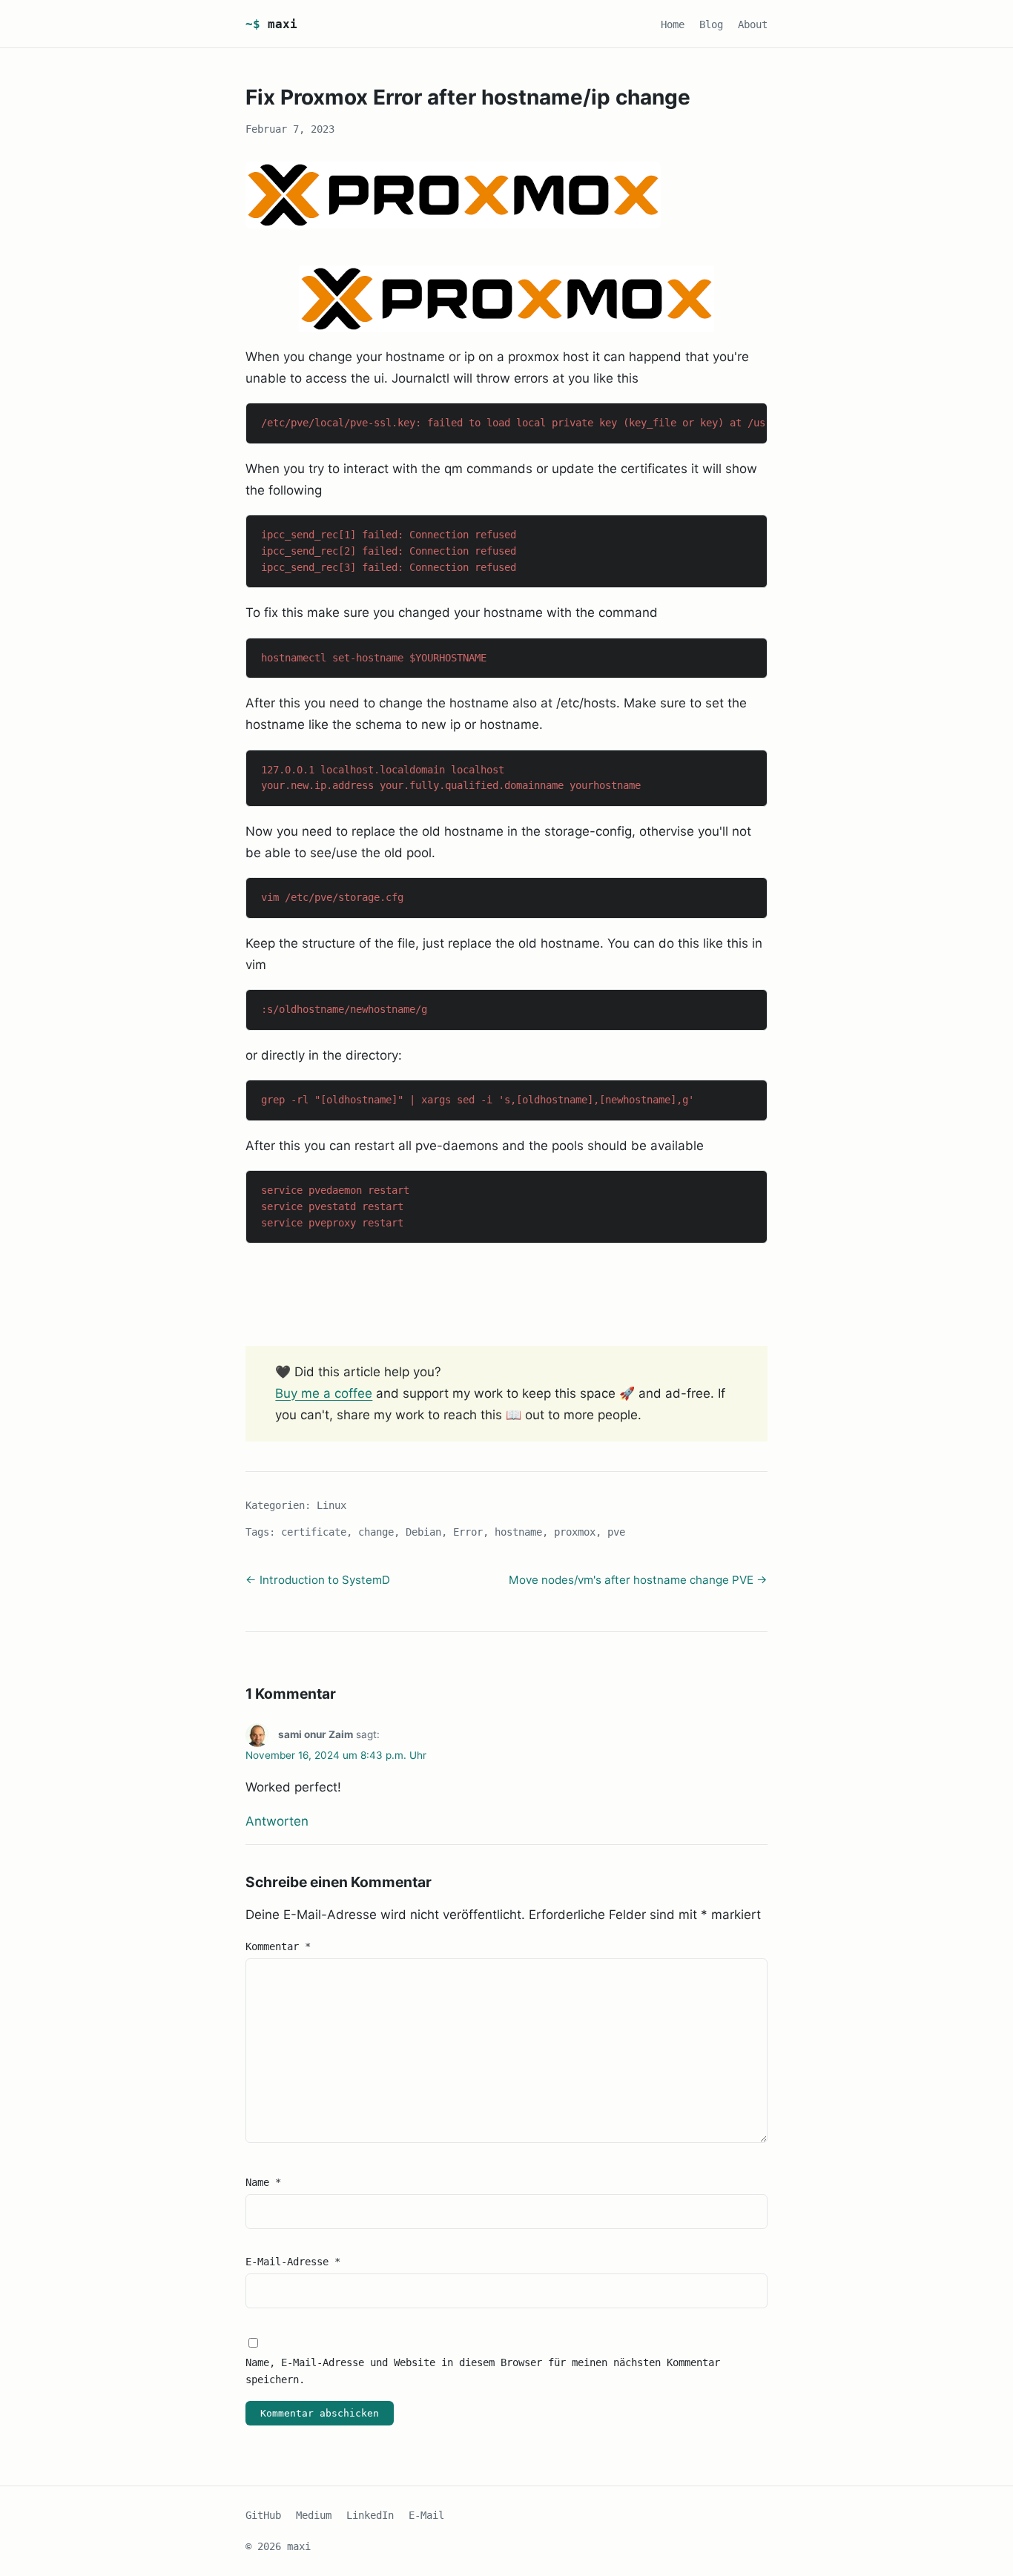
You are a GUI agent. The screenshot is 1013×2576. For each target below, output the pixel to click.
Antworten (277, 1821)
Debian (423, 1532)
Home (673, 24)
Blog (711, 24)
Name (263, 2182)
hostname (518, 1532)
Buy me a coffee (324, 1393)
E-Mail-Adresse (293, 2262)
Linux (331, 1505)
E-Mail (426, 2515)
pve (616, 1532)
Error (468, 1532)
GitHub (263, 2515)
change (376, 1532)
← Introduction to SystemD (318, 1580)
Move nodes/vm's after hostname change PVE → (638, 1580)
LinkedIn (370, 2515)
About (753, 24)
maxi (271, 24)
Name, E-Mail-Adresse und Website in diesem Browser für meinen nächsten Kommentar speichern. (483, 2371)
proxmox (575, 1532)
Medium (314, 2515)
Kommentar (278, 1946)
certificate (314, 1532)
